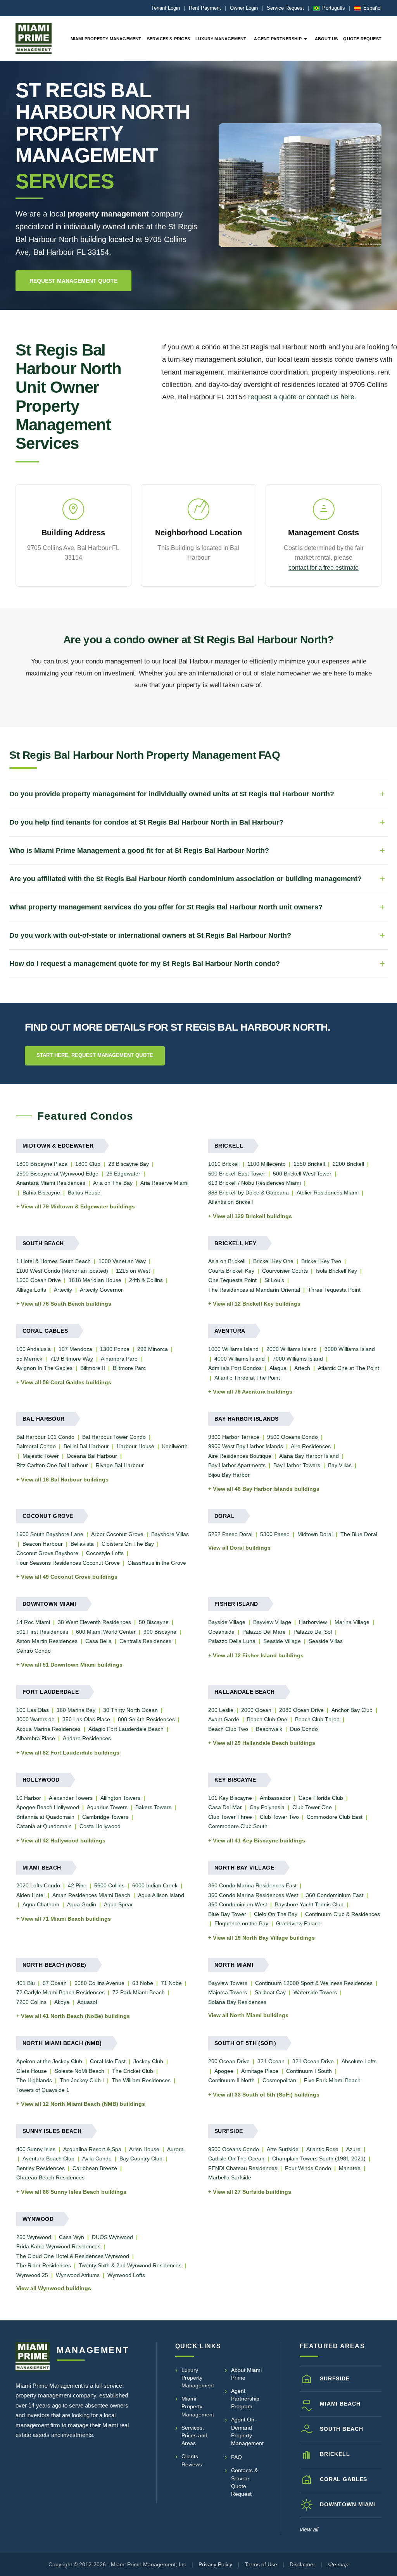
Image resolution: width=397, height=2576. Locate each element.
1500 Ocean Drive (39, 1280)
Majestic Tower (41, 1456)
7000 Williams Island (298, 1359)
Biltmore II (93, 1368)
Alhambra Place (36, 1738)
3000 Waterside (35, 1719)
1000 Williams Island (233, 1349)
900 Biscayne (160, 1632)
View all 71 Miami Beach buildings (66, 1919)
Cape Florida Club (321, 1798)
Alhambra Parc (119, 1359)
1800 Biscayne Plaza (42, 1164)
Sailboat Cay (270, 1992)
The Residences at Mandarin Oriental (254, 1290)
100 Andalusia (34, 1349)
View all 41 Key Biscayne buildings (259, 1840)
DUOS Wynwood (112, 2237)
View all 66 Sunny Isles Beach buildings (74, 2192)
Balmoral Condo (36, 1446)
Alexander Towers (71, 1798)
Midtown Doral (315, 1534)
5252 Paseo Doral (230, 1534)
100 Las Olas (33, 1710)
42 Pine (77, 1885)
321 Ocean (271, 2061)
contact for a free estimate (324, 568)
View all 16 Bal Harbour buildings (65, 1480)
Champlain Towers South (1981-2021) (319, 2158)
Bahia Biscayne (41, 1193)
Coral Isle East (108, 2061)
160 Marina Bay (76, 1710)
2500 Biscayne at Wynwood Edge (57, 1174)
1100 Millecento (267, 1164)
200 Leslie (221, 1710)
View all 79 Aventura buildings (253, 1392)
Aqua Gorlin (82, 1904)
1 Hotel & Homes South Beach (54, 1261)
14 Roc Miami (33, 1622)
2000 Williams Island (292, 1349)
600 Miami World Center (106, 1632)
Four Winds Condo (308, 2168)
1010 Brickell (224, 1164)
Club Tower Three (230, 1817)
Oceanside (221, 1632)
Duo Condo (304, 1729)
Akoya (62, 2002)
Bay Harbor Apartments (237, 1465)
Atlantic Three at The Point (247, 1378)
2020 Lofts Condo (38, 1885)
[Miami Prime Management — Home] (34, 38)
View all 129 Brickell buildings (252, 1216)
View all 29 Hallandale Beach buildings (264, 1743)
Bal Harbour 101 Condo (45, 1437)
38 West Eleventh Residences (94, 1622)
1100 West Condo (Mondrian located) (62, 1271)
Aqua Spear (118, 1904)
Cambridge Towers (105, 1817)
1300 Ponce (115, 1349)
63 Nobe (143, 1983)
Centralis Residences (145, 1641)
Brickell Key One (273, 1261)
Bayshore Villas (170, 1534)
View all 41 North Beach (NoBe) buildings (75, 2016)
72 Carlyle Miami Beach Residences (60, 1992)
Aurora (175, 2149)
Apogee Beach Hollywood (48, 1807)
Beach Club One (267, 1719)
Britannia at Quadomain (45, 1817)
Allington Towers (120, 1798)
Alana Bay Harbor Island (309, 1456)
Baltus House (84, 1193)
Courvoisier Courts (285, 1271)
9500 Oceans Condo (293, 1437)
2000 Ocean (256, 1710)
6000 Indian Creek (155, 1885)
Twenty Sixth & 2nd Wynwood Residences (130, 2265)
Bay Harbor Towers (297, 1465)
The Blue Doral (359, 1534)
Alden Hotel (30, 1895)
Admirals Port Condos (235, 1368)
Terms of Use (261, 2564)
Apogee (224, 2071)
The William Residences (141, 2080)
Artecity (63, 1290)
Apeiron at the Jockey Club (49, 2061)
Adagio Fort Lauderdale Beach (126, 1729)
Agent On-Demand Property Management (247, 2431)
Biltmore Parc (129, 1368)
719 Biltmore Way (72, 1359)
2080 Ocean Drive (301, 1710)
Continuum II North (231, 2080)
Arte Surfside (283, 2149)
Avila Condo (97, 2158)
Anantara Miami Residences (51, 1183)
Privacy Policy (215, 2564)
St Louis (274, 1280)
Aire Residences (311, 1446)
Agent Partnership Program (245, 2399)
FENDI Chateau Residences (243, 2168)
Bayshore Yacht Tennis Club (309, 1904)
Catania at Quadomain (44, 1826)
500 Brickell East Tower (237, 1174)
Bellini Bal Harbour (86, 1446)
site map (338, 2564)
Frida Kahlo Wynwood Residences (58, 2246)
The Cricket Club (133, 2071)
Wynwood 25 (32, 2275)
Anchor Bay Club (352, 1710)
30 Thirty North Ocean (130, 1710)
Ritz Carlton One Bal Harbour (52, 1465)
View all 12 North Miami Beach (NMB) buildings (83, 2104)
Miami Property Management (106, 39)
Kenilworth (175, 1446)
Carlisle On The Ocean (236, 2158)
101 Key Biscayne (230, 1798)
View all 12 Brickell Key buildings (257, 1304)
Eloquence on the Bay (241, 1923)
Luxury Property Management (198, 2378)
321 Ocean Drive (313, 2061)
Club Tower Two (279, 1817)
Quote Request (362, 39)
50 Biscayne (154, 1622)
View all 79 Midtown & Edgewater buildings (78, 1206)
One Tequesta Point (232, 1280)
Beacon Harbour (43, 1544)
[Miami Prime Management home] (33, 2357)
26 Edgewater (123, 1174)
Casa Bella (98, 1641)
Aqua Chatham (41, 1904)
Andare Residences (87, 1738)
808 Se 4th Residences (146, 1719)
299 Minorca (153, 1349)
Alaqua (278, 1368)
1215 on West (133, 1271)
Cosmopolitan (279, 2080)
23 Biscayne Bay (129, 1164)
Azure (353, 2149)
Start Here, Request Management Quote (95, 1055)
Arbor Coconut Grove (117, 1534)
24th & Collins (146, 1280)
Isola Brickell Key (336, 1271)
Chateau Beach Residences (50, 2177)
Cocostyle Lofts (105, 1553)
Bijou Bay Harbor (229, 1475)
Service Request (285, 8)
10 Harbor (29, 1798)
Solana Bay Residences (237, 2002)
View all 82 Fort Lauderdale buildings (70, 1753)
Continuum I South (309, 2071)
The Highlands (34, 2080)
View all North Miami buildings (248, 2015)
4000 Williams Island (240, 1359)
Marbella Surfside (230, 2177)
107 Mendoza (75, 1349)
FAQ (236, 2457)
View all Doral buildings (239, 1548)
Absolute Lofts (359, 2061)
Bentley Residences (41, 2168)
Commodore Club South (238, 1826)
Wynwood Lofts (126, 2275)
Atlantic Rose (322, 2149)
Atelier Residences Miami (328, 1193)
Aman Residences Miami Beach (91, 1895)
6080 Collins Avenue (99, 1983)
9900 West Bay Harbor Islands (246, 1446)
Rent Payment (205, 8)
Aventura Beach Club (48, 2158)
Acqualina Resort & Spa (92, 2149)
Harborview (313, 1622)
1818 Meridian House (95, 1280)
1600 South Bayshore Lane (50, 1534)
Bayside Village (227, 1622)
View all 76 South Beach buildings (66, 1304)
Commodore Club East (335, 1817)
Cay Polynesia (267, 1807)
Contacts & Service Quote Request (244, 2482)
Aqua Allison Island (161, 1895)
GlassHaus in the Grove (157, 1563)
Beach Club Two (228, 1729)
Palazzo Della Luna (232, 1641)
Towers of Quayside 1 (43, 2090)
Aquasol (87, 2002)
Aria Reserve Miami (164, 1183)
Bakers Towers (153, 1807)
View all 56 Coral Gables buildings (66, 1382)
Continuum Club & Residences (343, 1914)
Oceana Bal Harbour (92, 1456)
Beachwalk (269, 1729)
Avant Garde (224, 1719)
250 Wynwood (34, 2237)
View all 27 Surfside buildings (252, 2192)
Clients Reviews (192, 2460)
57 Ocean (55, 1983)
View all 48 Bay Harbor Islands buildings (266, 1489)
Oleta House (32, 2071)
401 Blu (26, 1983)
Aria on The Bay (113, 1183)
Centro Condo (34, 1651)
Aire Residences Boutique (240, 1456)
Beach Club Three (317, 1719)
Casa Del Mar (225, 1807)
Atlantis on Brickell (230, 1202)
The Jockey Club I (82, 2080)
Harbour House (135, 1446)
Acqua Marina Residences (48, 1729)
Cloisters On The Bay (128, 1544)
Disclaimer (302, 2564)
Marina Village (352, 1622)
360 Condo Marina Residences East (252, 1885)
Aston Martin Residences (47, 1641)
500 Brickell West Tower (302, 1174)
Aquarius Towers (107, 1807)
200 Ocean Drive (229, 2061)
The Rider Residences (44, 2265)
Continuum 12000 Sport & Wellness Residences (314, 1983)
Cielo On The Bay (276, 1914)
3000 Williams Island (350, 1349)
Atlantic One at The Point (349, 1368)
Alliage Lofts (31, 1290)
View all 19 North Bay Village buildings (264, 1938)
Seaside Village (282, 1641)
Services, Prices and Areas (194, 2436)
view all (309, 2529)
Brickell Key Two (321, 1261)
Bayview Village (272, 1622)
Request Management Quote (73, 281)
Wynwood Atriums (78, 2275)
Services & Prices (168, 39)
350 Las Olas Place (86, 1719)
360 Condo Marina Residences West (253, 1895)
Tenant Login (166, 8)
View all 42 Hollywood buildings (63, 1840)
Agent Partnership (278, 39)
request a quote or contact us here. (302, 397)
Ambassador (275, 1798)
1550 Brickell (309, 1164)
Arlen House (144, 2149)
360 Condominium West (238, 1904)
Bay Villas (340, 1465)
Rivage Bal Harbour (120, 1465)
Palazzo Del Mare (264, 1632)
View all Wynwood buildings (54, 2288)
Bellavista (82, 1544)
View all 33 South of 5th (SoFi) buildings (266, 2095)
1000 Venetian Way (122, 1261)
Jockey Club (148, 2061)
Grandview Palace (298, 1923)
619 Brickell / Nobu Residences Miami (255, 1183)
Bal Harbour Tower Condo (114, 1437)
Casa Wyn (72, 2237)
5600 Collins (109, 1885)
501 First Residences (42, 1632)
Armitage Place (260, 2071)
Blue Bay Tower (227, 1914)
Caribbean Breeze (95, 2168)
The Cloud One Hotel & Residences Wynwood (73, 2256)
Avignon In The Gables (44, 1368)
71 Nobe (171, 1983)
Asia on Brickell (227, 1261)
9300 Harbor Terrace (234, 1437)
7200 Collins (31, 2002)
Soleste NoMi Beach (79, 2071)
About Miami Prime (246, 2374)
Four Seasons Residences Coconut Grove (68, 1563)
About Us (326, 39)
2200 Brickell (348, 1164)
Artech (302, 1368)
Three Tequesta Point (334, 1290)
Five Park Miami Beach (332, 2080)
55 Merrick (29, 1359)
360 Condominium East (335, 1895)
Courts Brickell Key (231, 1271)
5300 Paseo (275, 1534)
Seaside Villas (326, 1641)
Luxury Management (221, 39)
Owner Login (244, 8)
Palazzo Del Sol (313, 1632)
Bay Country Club (141, 2158)
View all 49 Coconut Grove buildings (69, 1577)
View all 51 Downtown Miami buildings (72, 1665)
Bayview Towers (228, 1983)
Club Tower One (312, 1807)
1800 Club (88, 1164)
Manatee (350, 2168)
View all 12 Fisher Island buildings (258, 1655)
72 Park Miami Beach (139, 1992)
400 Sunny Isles (36, 2149)
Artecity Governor (101, 1290)
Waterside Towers (315, 1992)
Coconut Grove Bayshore (47, 1553)
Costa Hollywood (100, 1826)
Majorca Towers (228, 1992)
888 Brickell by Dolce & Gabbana (249, 1193)
